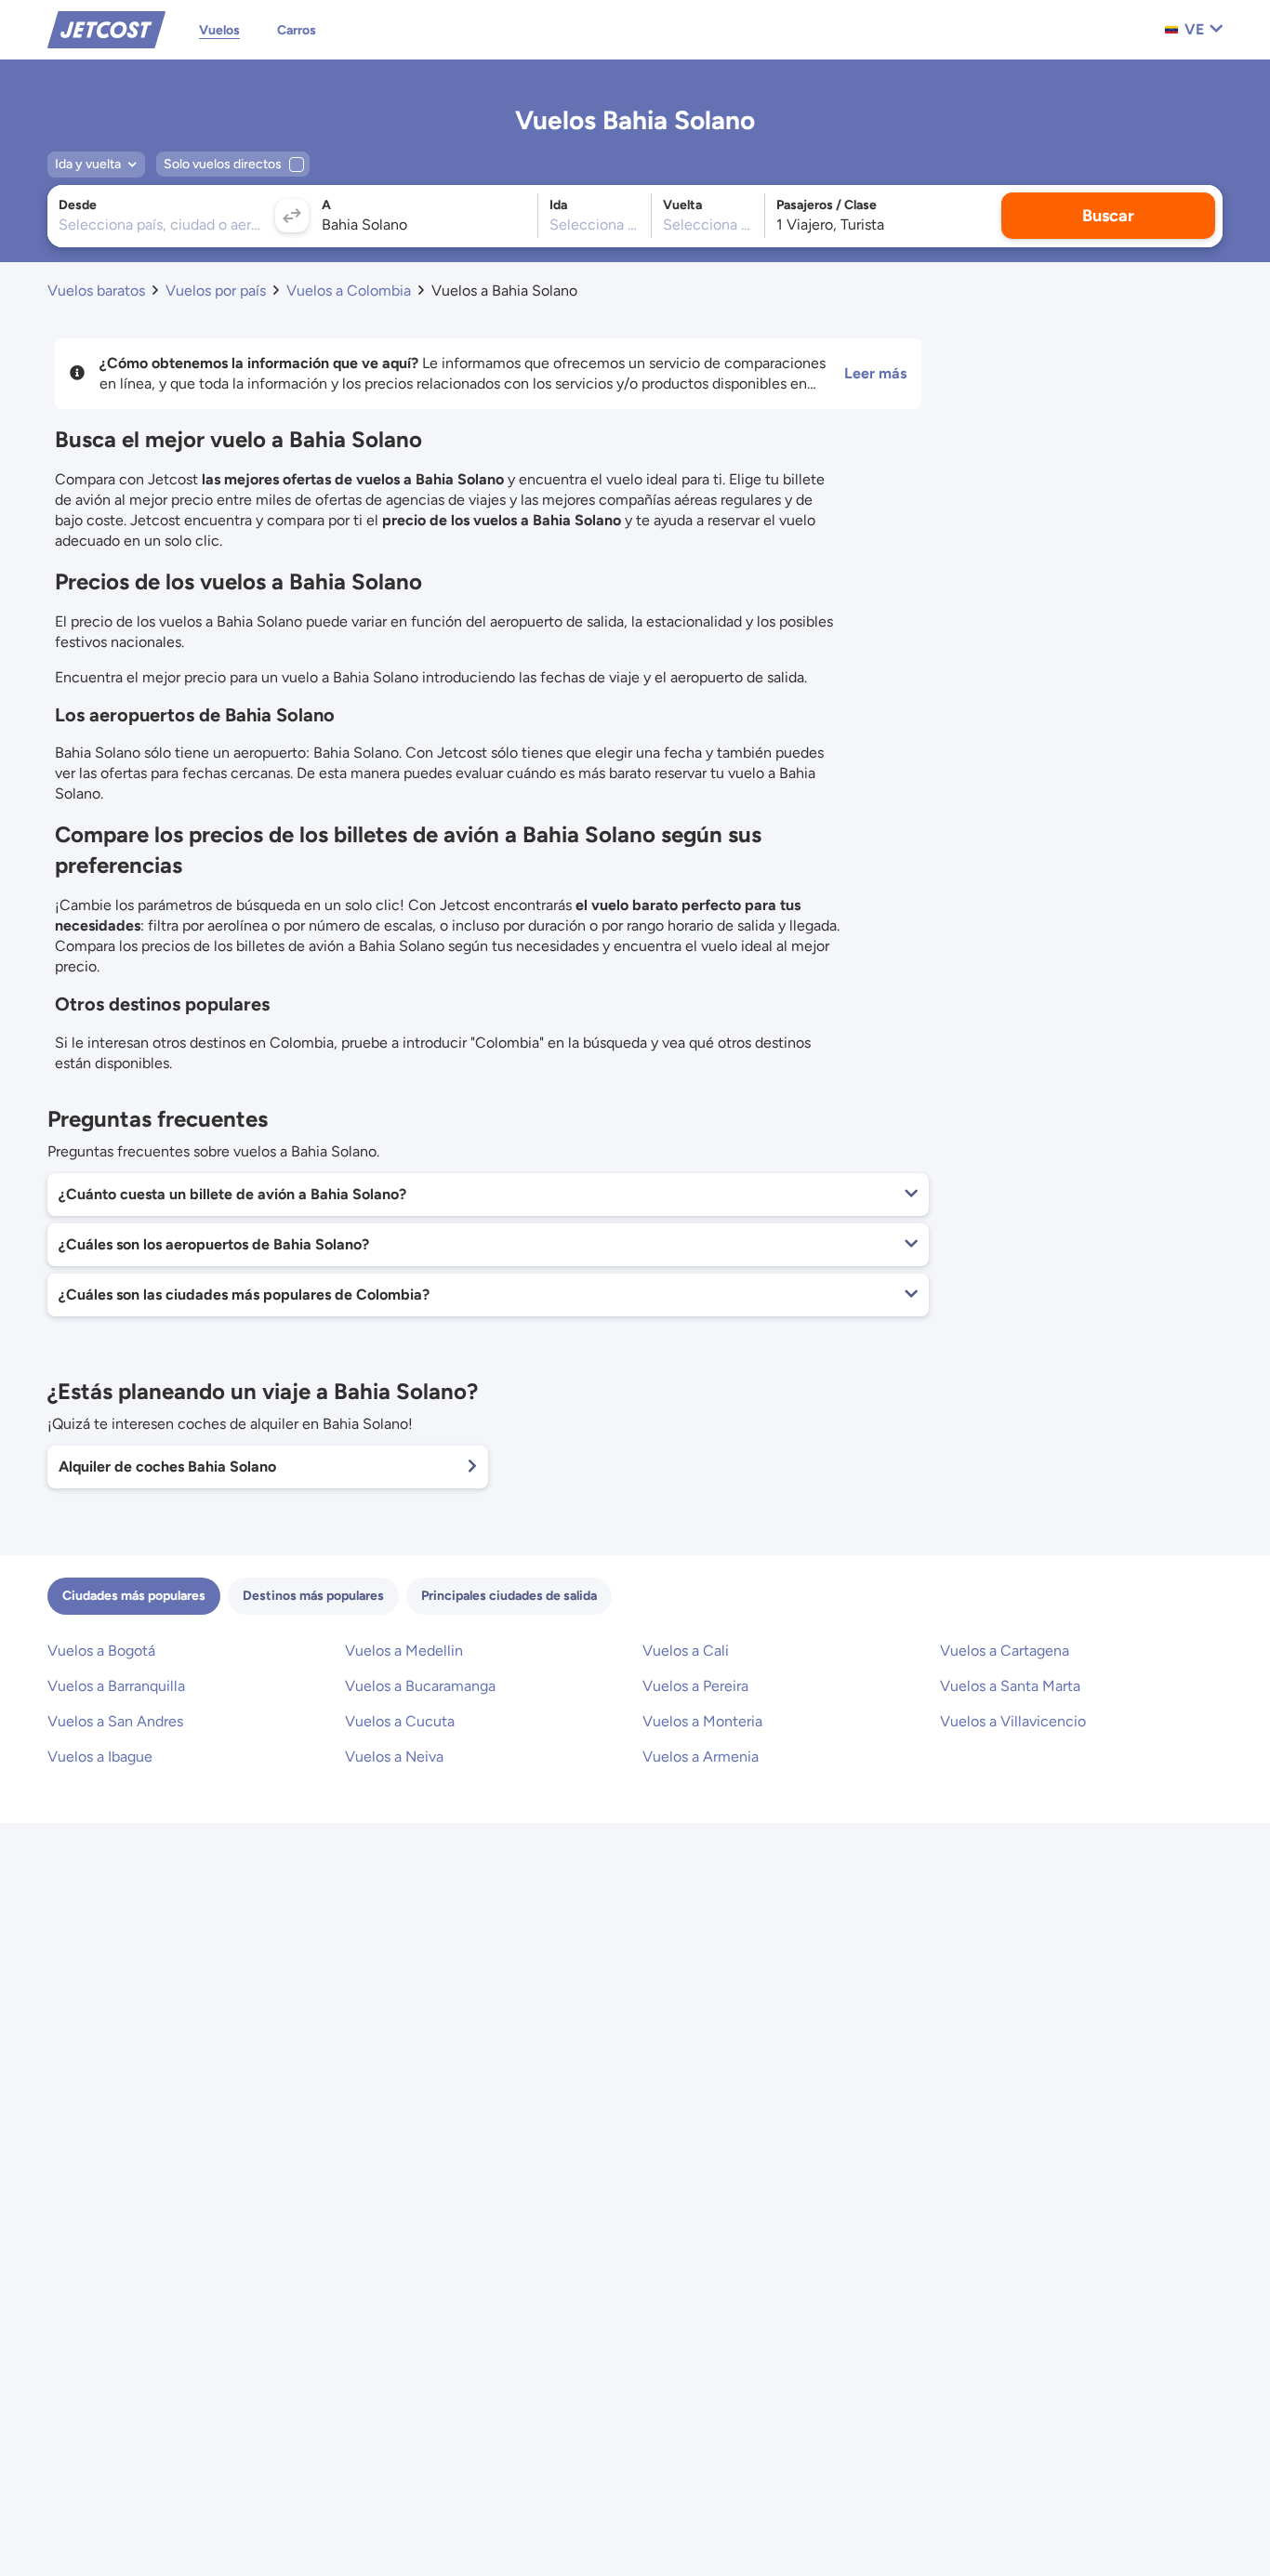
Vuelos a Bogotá (101, 1651)
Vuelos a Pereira (695, 1686)
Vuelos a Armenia (701, 1757)
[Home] (106, 28)
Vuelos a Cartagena (1005, 1651)
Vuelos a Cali (686, 1651)
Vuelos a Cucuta (400, 1721)
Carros (297, 30)
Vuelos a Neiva (394, 1757)
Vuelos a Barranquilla (116, 1686)
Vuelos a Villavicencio (1013, 1721)
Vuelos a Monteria (702, 1721)
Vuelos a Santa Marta (1010, 1686)
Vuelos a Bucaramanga (420, 1686)
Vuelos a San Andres (115, 1721)
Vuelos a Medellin (404, 1651)
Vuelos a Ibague (100, 1757)
